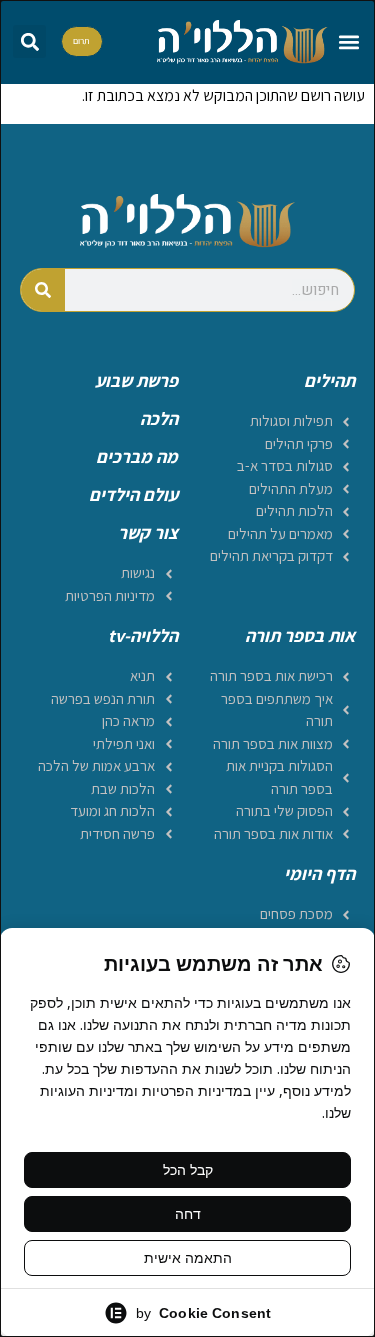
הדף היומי (319, 873)
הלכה (159, 418)
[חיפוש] (43, 290)
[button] (348, 41)
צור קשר (148, 532)
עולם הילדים (133, 494)
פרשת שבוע (136, 380)
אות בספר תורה (300, 635)
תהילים (329, 380)
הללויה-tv (143, 635)
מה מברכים (137, 456)
